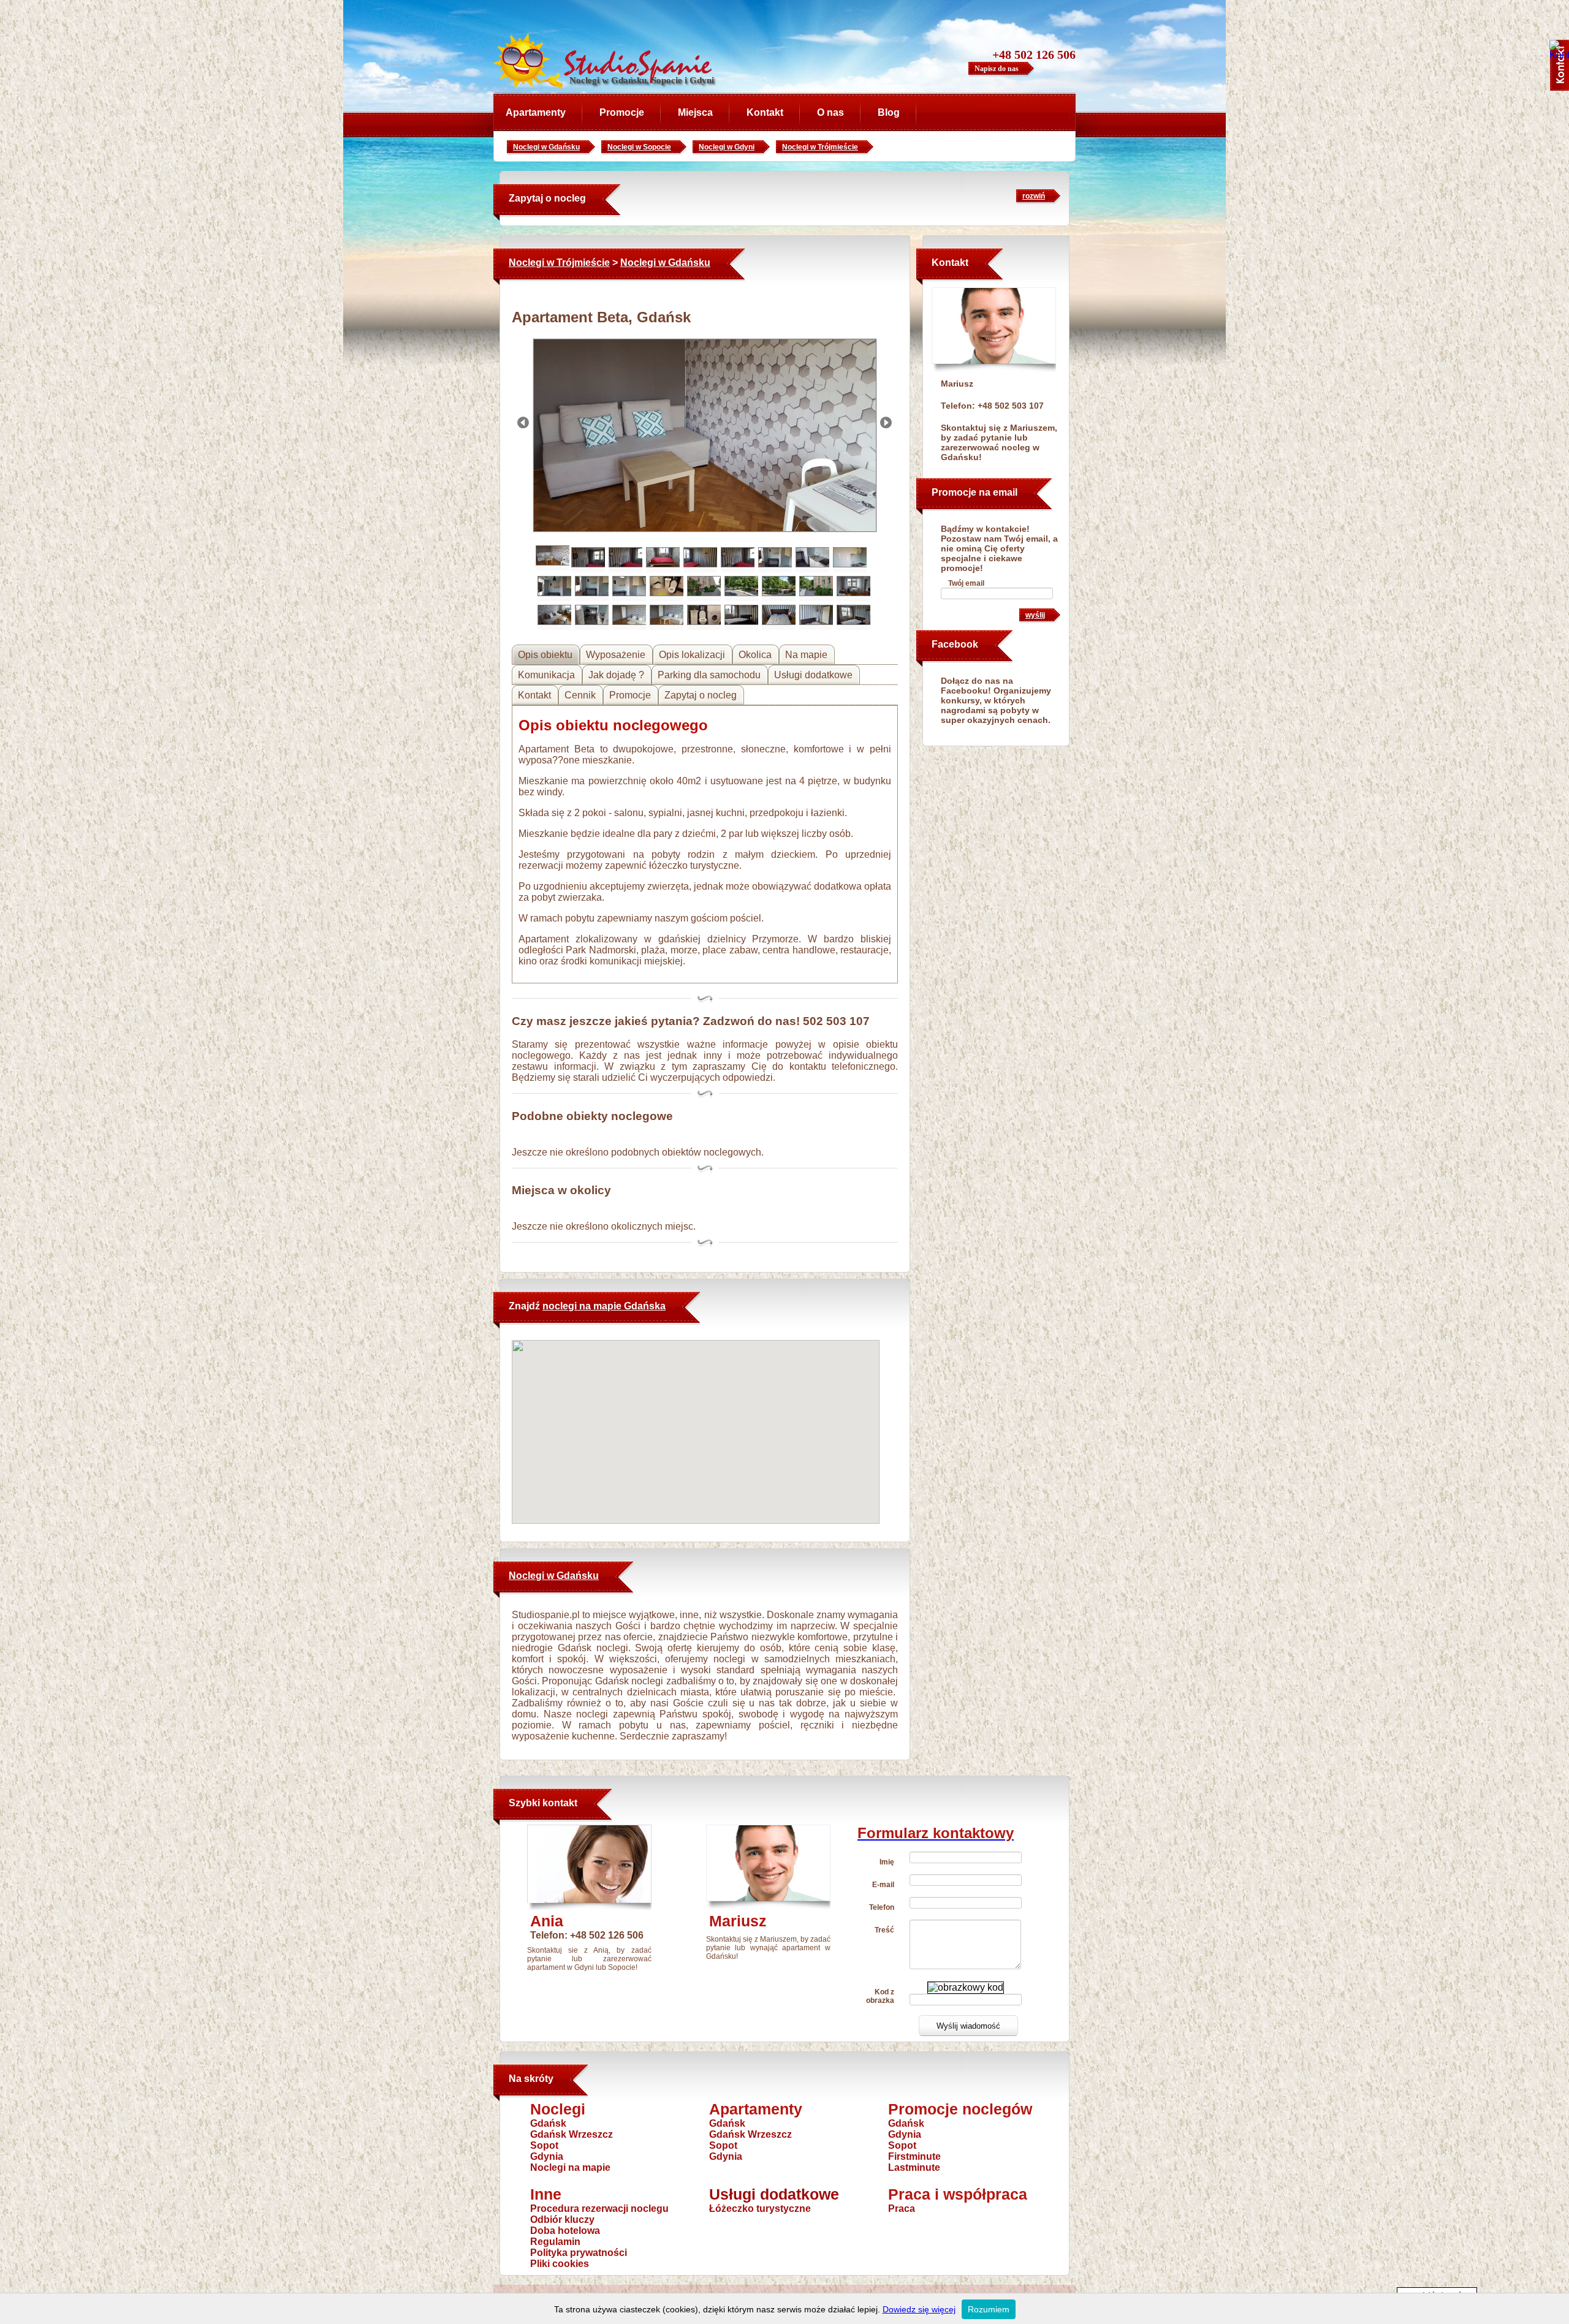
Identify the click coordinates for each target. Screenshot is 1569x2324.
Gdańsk (548, 2123)
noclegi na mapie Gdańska (604, 1306)
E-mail (883, 1885)
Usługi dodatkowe (774, 2194)
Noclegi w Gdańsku (546, 147)
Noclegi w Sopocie (639, 147)
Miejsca (695, 112)
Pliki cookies (560, 2264)
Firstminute (914, 2156)
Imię (887, 1862)
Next (886, 422)
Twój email (966, 583)
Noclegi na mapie (570, 2167)
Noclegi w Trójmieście (820, 147)
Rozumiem (989, 2309)
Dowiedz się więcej (919, 2309)
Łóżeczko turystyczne (760, 2209)
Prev (523, 422)
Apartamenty (536, 112)
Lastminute (914, 2167)
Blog (889, 112)
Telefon (882, 1907)
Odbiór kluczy (562, 2220)
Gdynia (547, 2156)
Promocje (622, 112)
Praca (902, 2209)
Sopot (544, 2145)
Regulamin (555, 2242)
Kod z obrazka (880, 1996)
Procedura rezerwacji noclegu (599, 2209)
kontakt (560, 1803)
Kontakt (765, 112)
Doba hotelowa (565, 2231)
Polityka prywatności (579, 2253)
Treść (884, 1930)
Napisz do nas (997, 69)
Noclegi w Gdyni (727, 147)
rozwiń (1034, 196)
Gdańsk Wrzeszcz (572, 2134)
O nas (830, 112)
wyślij (1035, 615)
